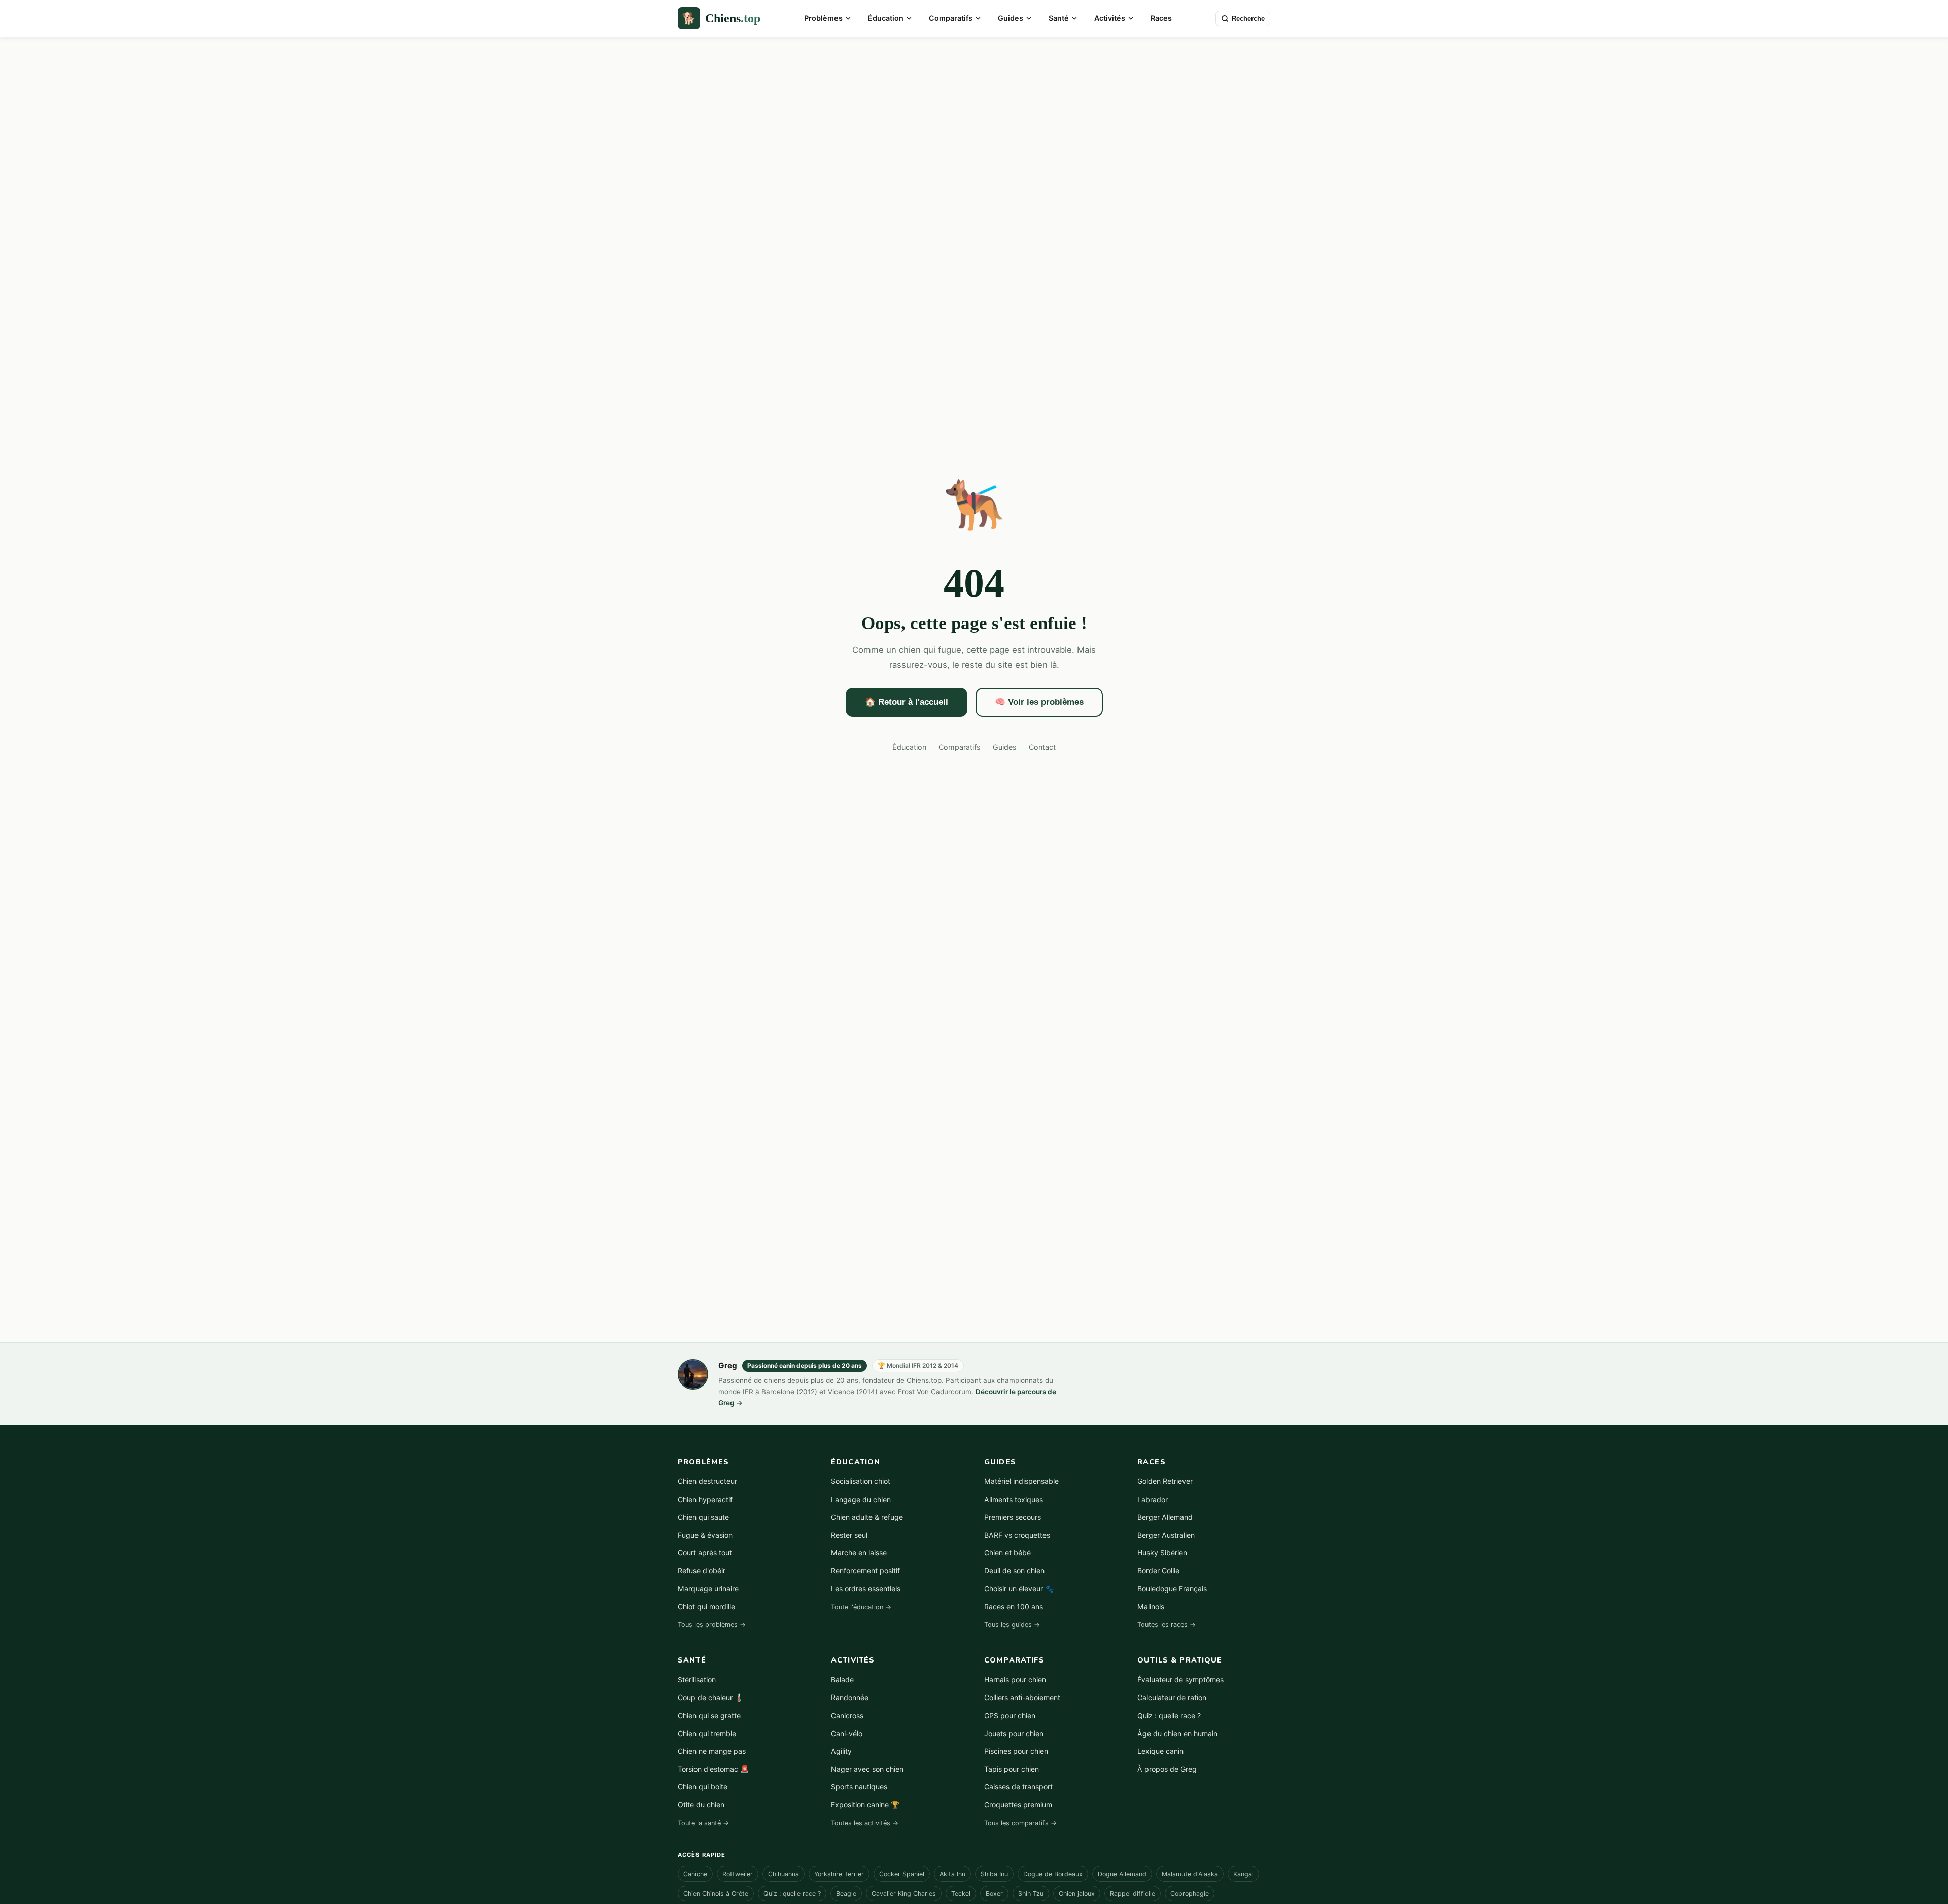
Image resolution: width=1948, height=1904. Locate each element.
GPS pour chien (1010, 1716)
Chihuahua (784, 1874)
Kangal (1243, 1874)
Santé (1059, 18)
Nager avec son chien (867, 1769)
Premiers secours (1013, 1517)
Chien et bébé (1007, 1553)
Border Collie (1158, 1570)
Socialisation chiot (861, 1481)
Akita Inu (952, 1874)
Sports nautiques (859, 1787)
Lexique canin (1160, 1751)
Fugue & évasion (705, 1535)
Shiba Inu (994, 1874)
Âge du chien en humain (1177, 1733)
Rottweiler (738, 1874)
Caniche (695, 1874)
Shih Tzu (1031, 1894)
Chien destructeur (707, 1481)
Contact (1042, 747)
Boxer (994, 1894)
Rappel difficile (1133, 1894)
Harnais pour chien (1015, 1680)
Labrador (1153, 1499)
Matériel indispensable (1021, 1481)
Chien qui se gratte (709, 1716)
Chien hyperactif (705, 1499)
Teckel (961, 1894)
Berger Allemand (1165, 1517)
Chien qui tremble (707, 1733)
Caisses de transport (1018, 1787)
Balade (842, 1680)
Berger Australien (1166, 1535)
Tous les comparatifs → (1020, 1823)
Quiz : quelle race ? (1169, 1716)
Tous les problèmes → (712, 1625)
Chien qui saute (703, 1517)
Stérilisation (697, 1680)
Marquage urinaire (708, 1589)
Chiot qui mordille (706, 1606)
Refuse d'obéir (702, 1570)
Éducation (886, 18)
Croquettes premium (1018, 1804)
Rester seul (849, 1535)
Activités (1110, 18)
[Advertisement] (974, 1261)
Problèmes (823, 18)
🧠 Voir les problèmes (1039, 702)
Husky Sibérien (1162, 1553)
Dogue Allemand (1122, 1874)
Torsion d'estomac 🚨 (714, 1769)
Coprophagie (1190, 1894)
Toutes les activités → (865, 1823)
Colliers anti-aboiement (1022, 1697)
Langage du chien (861, 1499)
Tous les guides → (1012, 1625)
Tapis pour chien (1012, 1769)
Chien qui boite (703, 1787)
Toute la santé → (703, 1823)
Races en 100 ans (1014, 1606)
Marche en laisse (859, 1553)
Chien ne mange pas (712, 1751)
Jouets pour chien (1014, 1733)
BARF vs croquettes (1017, 1535)
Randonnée (850, 1697)
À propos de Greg (1167, 1769)
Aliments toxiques (1014, 1499)
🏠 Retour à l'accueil (907, 702)
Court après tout (705, 1553)
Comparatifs (951, 18)
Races (1161, 18)
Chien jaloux (1077, 1894)
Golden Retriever (1165, 1481)
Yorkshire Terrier (839, 1874)
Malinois (1151, 1606)
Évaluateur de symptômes (1180, 1680)
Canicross (847, 1716)
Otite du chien (701, 1804)
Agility (841, 1751)
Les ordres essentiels (866, 1589)
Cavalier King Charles (904, 1894)
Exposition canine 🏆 (865, 1804)
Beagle (846, 1894)
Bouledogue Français (1172, 1589)
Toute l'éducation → (861, 1607)
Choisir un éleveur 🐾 (1019, 1589)
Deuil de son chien (1014, 1570)
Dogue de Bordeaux (1053, 1874)
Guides (1011, 18)
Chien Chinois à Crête (716, 1894)
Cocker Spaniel (902, 1874)
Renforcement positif (865, 1570)
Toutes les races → (1167, 1625)
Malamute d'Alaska (1190, 1874)
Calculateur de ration (1172, 1697)
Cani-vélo (847, 1733)
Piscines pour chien (1016, 1751)
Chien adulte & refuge (867, 1517)
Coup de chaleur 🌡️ (711, 1697)
